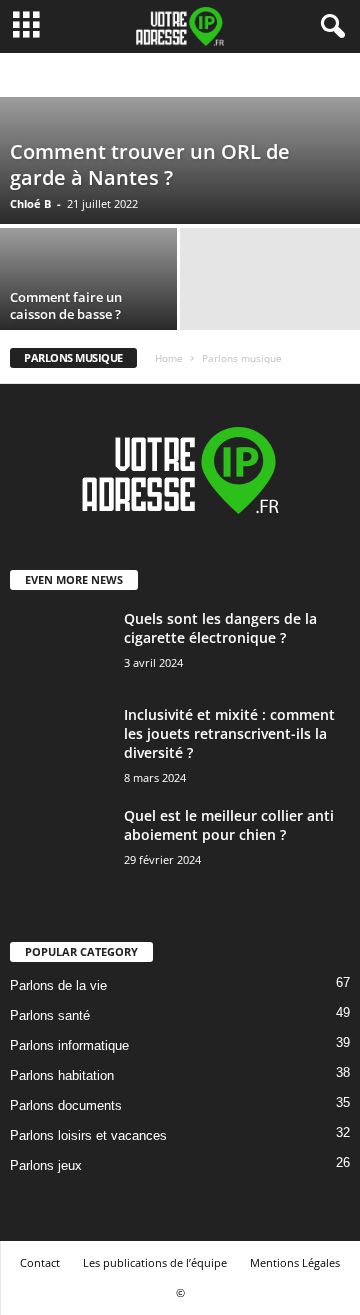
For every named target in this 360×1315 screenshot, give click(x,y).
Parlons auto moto (135, 75)
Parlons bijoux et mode (257, 75)
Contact (40, 1262)
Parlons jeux (46, 1165)
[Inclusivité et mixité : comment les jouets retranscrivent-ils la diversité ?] (60, 757)
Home (169, 358)
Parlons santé (50, 1015)
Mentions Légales (295, 1262)
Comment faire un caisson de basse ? (66, 305)
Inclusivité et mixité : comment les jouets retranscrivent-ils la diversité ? (229, 733)
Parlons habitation (62, 1075)
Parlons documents (66, 1105)
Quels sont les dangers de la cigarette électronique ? (220, 628)
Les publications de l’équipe (155, 1262)
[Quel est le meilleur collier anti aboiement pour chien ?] (60, 856)
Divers (55, 75)
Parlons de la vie (58, 985)
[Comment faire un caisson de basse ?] (90, 278)
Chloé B (30, 203)
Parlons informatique (69, 1045)
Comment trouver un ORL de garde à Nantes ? (150, 164)
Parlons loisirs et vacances (88, 1135)
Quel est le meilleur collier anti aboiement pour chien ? (229, 825)
